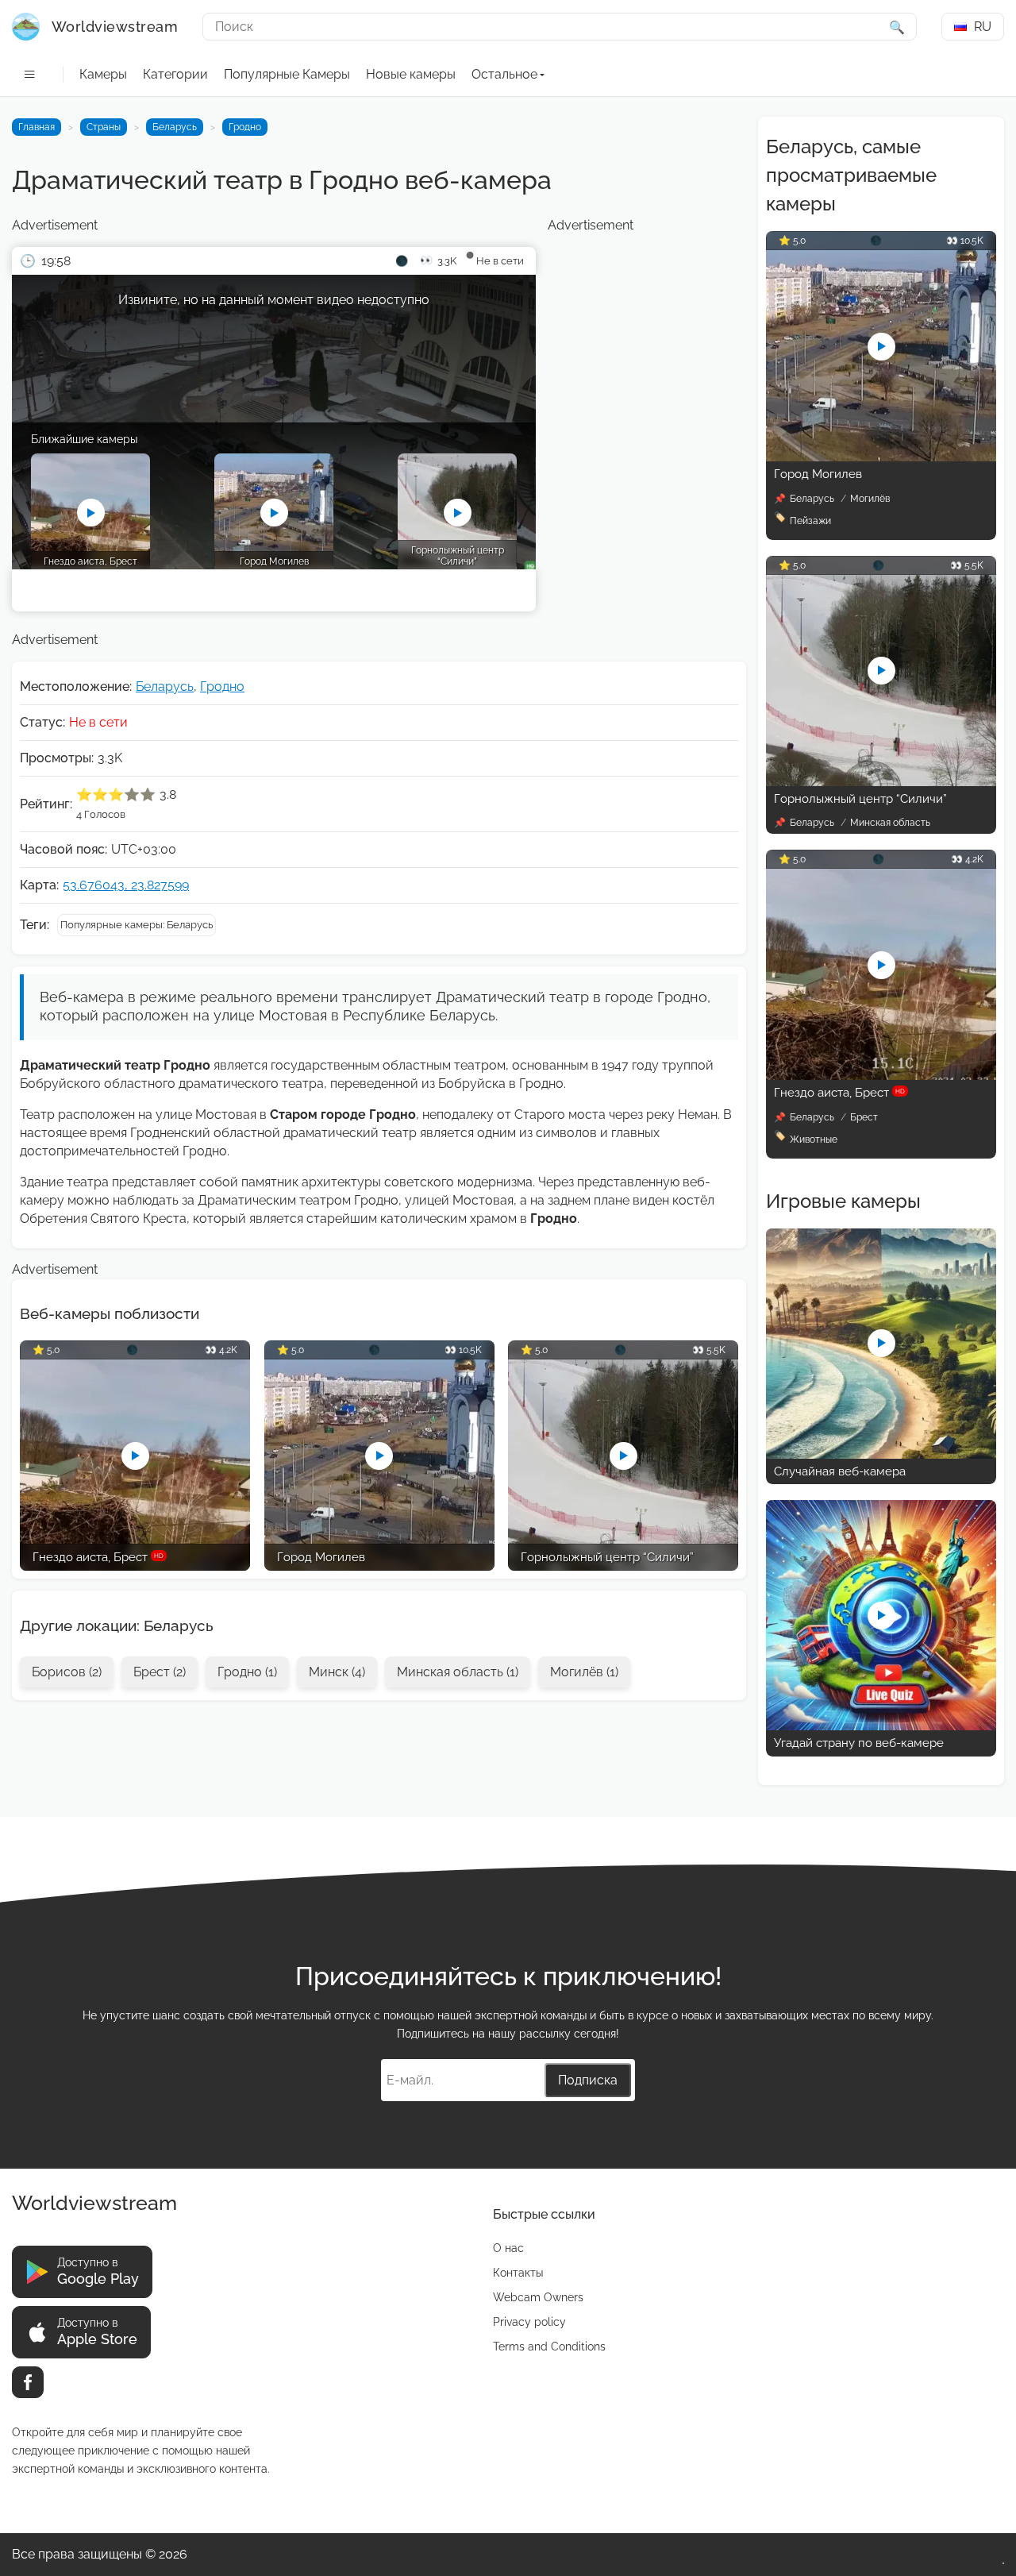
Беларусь (175, 127)
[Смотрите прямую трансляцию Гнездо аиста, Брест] (881, 1076)
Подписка (588, 2080)
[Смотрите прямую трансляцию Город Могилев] (881, 457)
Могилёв (870, 499)
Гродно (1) (247, 1672)
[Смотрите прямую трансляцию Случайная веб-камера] (881, 1454)
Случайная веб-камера (840, 1471)
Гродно (245, 127)
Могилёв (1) (584, 1672)
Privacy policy (529, 2322)
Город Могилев (818, 474)
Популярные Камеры (287, 74)
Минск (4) (337, 1672)
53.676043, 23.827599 (126, 885)
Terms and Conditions (549, 2347)
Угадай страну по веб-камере (859, 1743)
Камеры (103, 74)
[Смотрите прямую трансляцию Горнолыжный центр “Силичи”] (881, 782)
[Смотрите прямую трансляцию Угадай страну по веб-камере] (881, 1726)
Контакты (518, 2273)
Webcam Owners (538, 2297)
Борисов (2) (67, 1672)
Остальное (504, 74)
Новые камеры (411, 74)
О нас (508, 2248)
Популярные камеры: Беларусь (137, 925)
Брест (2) (160, 1672)
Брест (864, 1117)
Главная (37, 127)
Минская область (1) (458, 1672)
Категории (175, 74)
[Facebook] (28, 2382)
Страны (104, 127)
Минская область (890, 823)
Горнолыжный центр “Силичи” (860, 799)
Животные (814, 1140)
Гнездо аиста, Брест (839, 1093)
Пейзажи (810, 521)
